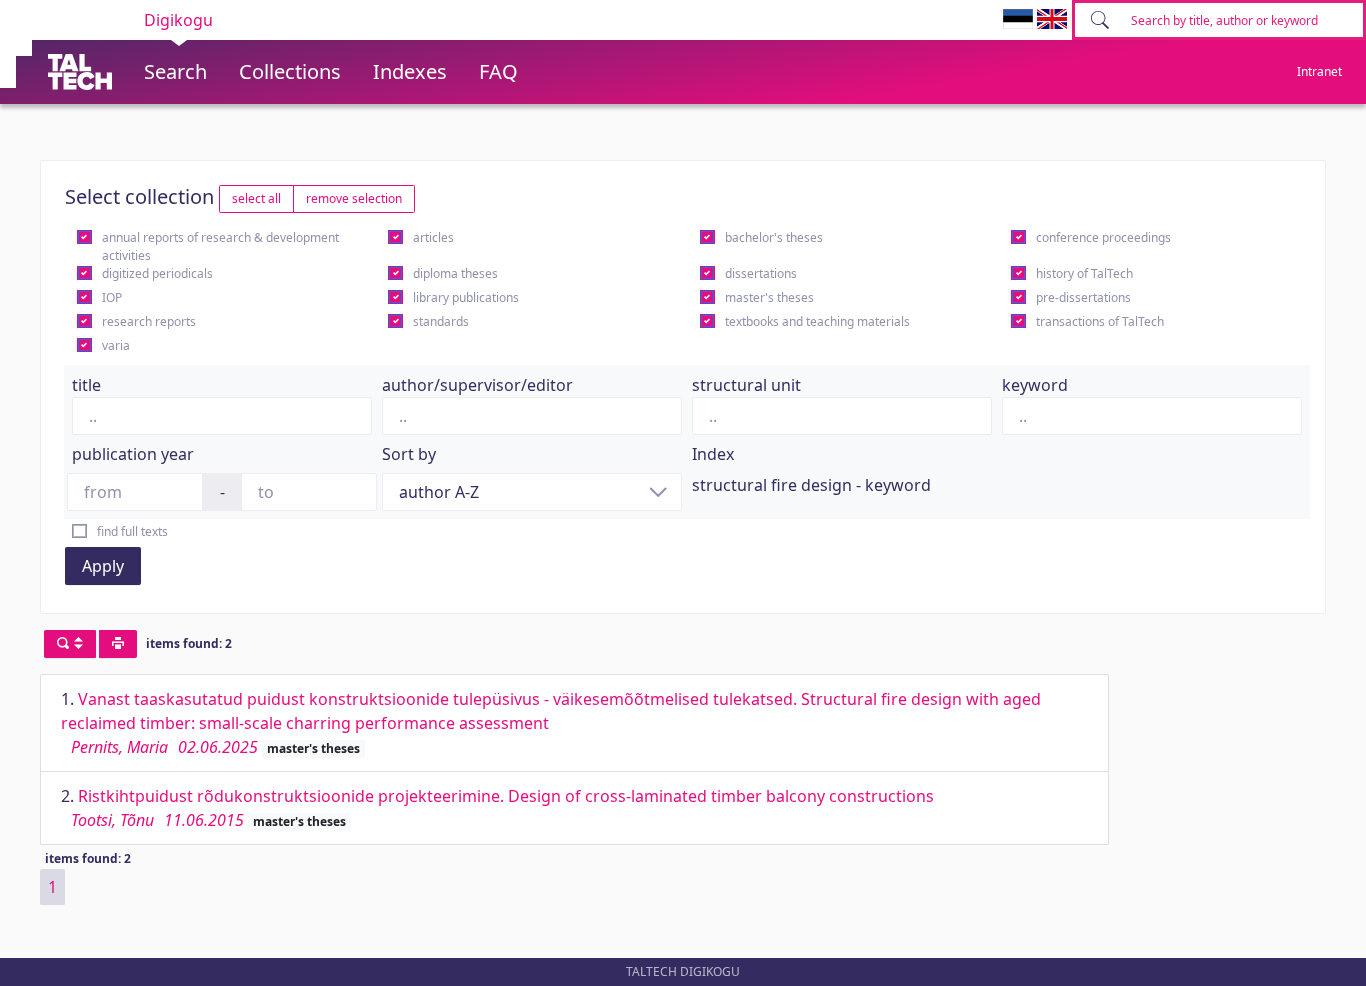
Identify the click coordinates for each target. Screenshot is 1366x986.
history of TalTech (1084, 273)
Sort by (409, 454)
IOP (112, 297)
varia (116, 345)
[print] (118, 644)
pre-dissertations (1083, 297)
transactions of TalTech (1100, 321)
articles (433, 237)
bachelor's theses (774, 237)
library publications (466, 297)
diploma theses (455, 273)
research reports (149, 321)
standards (441, 321)
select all (256, 198)
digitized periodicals (157, 273)
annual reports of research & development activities (220, 246)
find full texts (132, 531)
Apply (103, 566)
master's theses (769, 297)
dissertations (761, 273)
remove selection (354, 198)
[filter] (70, 644)
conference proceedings (1103, 237)
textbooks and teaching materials (817, 321)
